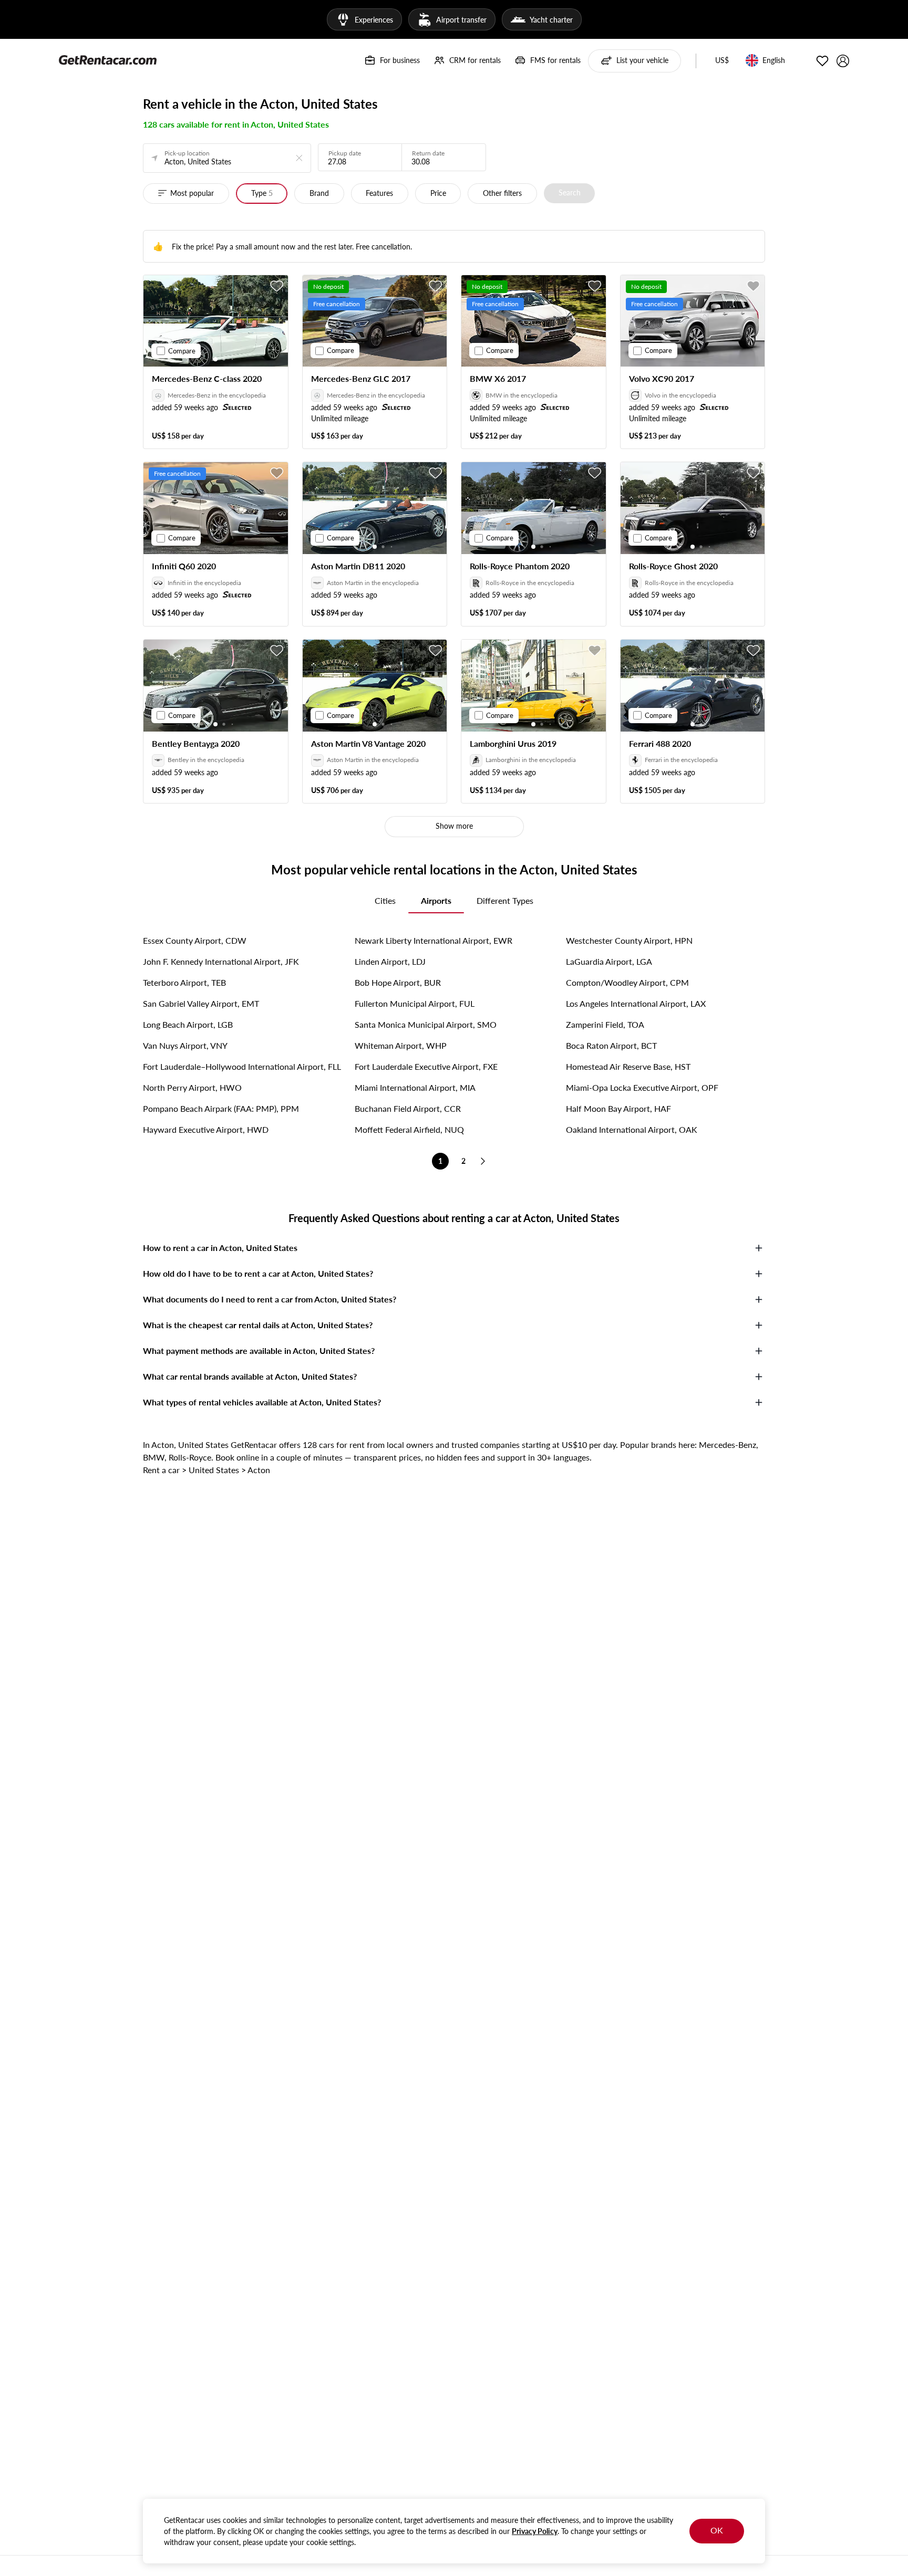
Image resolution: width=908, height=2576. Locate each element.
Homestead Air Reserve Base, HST (628, 1066)
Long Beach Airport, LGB (188, 1024)
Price (438, 193)
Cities (385, 900)
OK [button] (717, 2530)
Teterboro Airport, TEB (184, 982)
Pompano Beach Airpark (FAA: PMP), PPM (221, 1108)
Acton (259, 1470)
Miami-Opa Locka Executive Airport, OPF (642, 1087)
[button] (722, 61)
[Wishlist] (822, 61)
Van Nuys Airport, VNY (185, 1045)
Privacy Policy (535, 2531)
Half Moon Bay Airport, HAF (618, 1108)
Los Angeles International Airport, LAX (636, 1003)
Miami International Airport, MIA (415, 1087)
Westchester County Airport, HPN (629, 940)
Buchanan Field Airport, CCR (408, 1108)
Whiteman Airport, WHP (401, 1045)
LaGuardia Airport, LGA (609, 961)
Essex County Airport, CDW (195, 940)
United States (214, 1470)
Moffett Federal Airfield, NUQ (409, 1129)
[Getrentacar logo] (108, 59)
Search (570, 192)
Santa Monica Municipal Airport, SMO (426, 1024)
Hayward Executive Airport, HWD (206, 1129)
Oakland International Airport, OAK (632, 1129)
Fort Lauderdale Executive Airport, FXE (426, 1066)
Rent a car (161, 1470)
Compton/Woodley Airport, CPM (627, 982)
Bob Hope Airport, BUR (398, 982)
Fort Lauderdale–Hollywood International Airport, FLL (242, 1066)
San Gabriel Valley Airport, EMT (201, 1003)
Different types (505, 900)
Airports (436, 900)
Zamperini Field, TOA (605, 1024)
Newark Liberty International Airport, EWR (434, 940)
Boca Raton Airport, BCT (611, 1045)
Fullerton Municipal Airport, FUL (415, 1003)
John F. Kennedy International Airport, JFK (221, 961)
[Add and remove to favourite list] (277, 286)
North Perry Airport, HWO (192, 1087)
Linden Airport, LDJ (390, 961)
